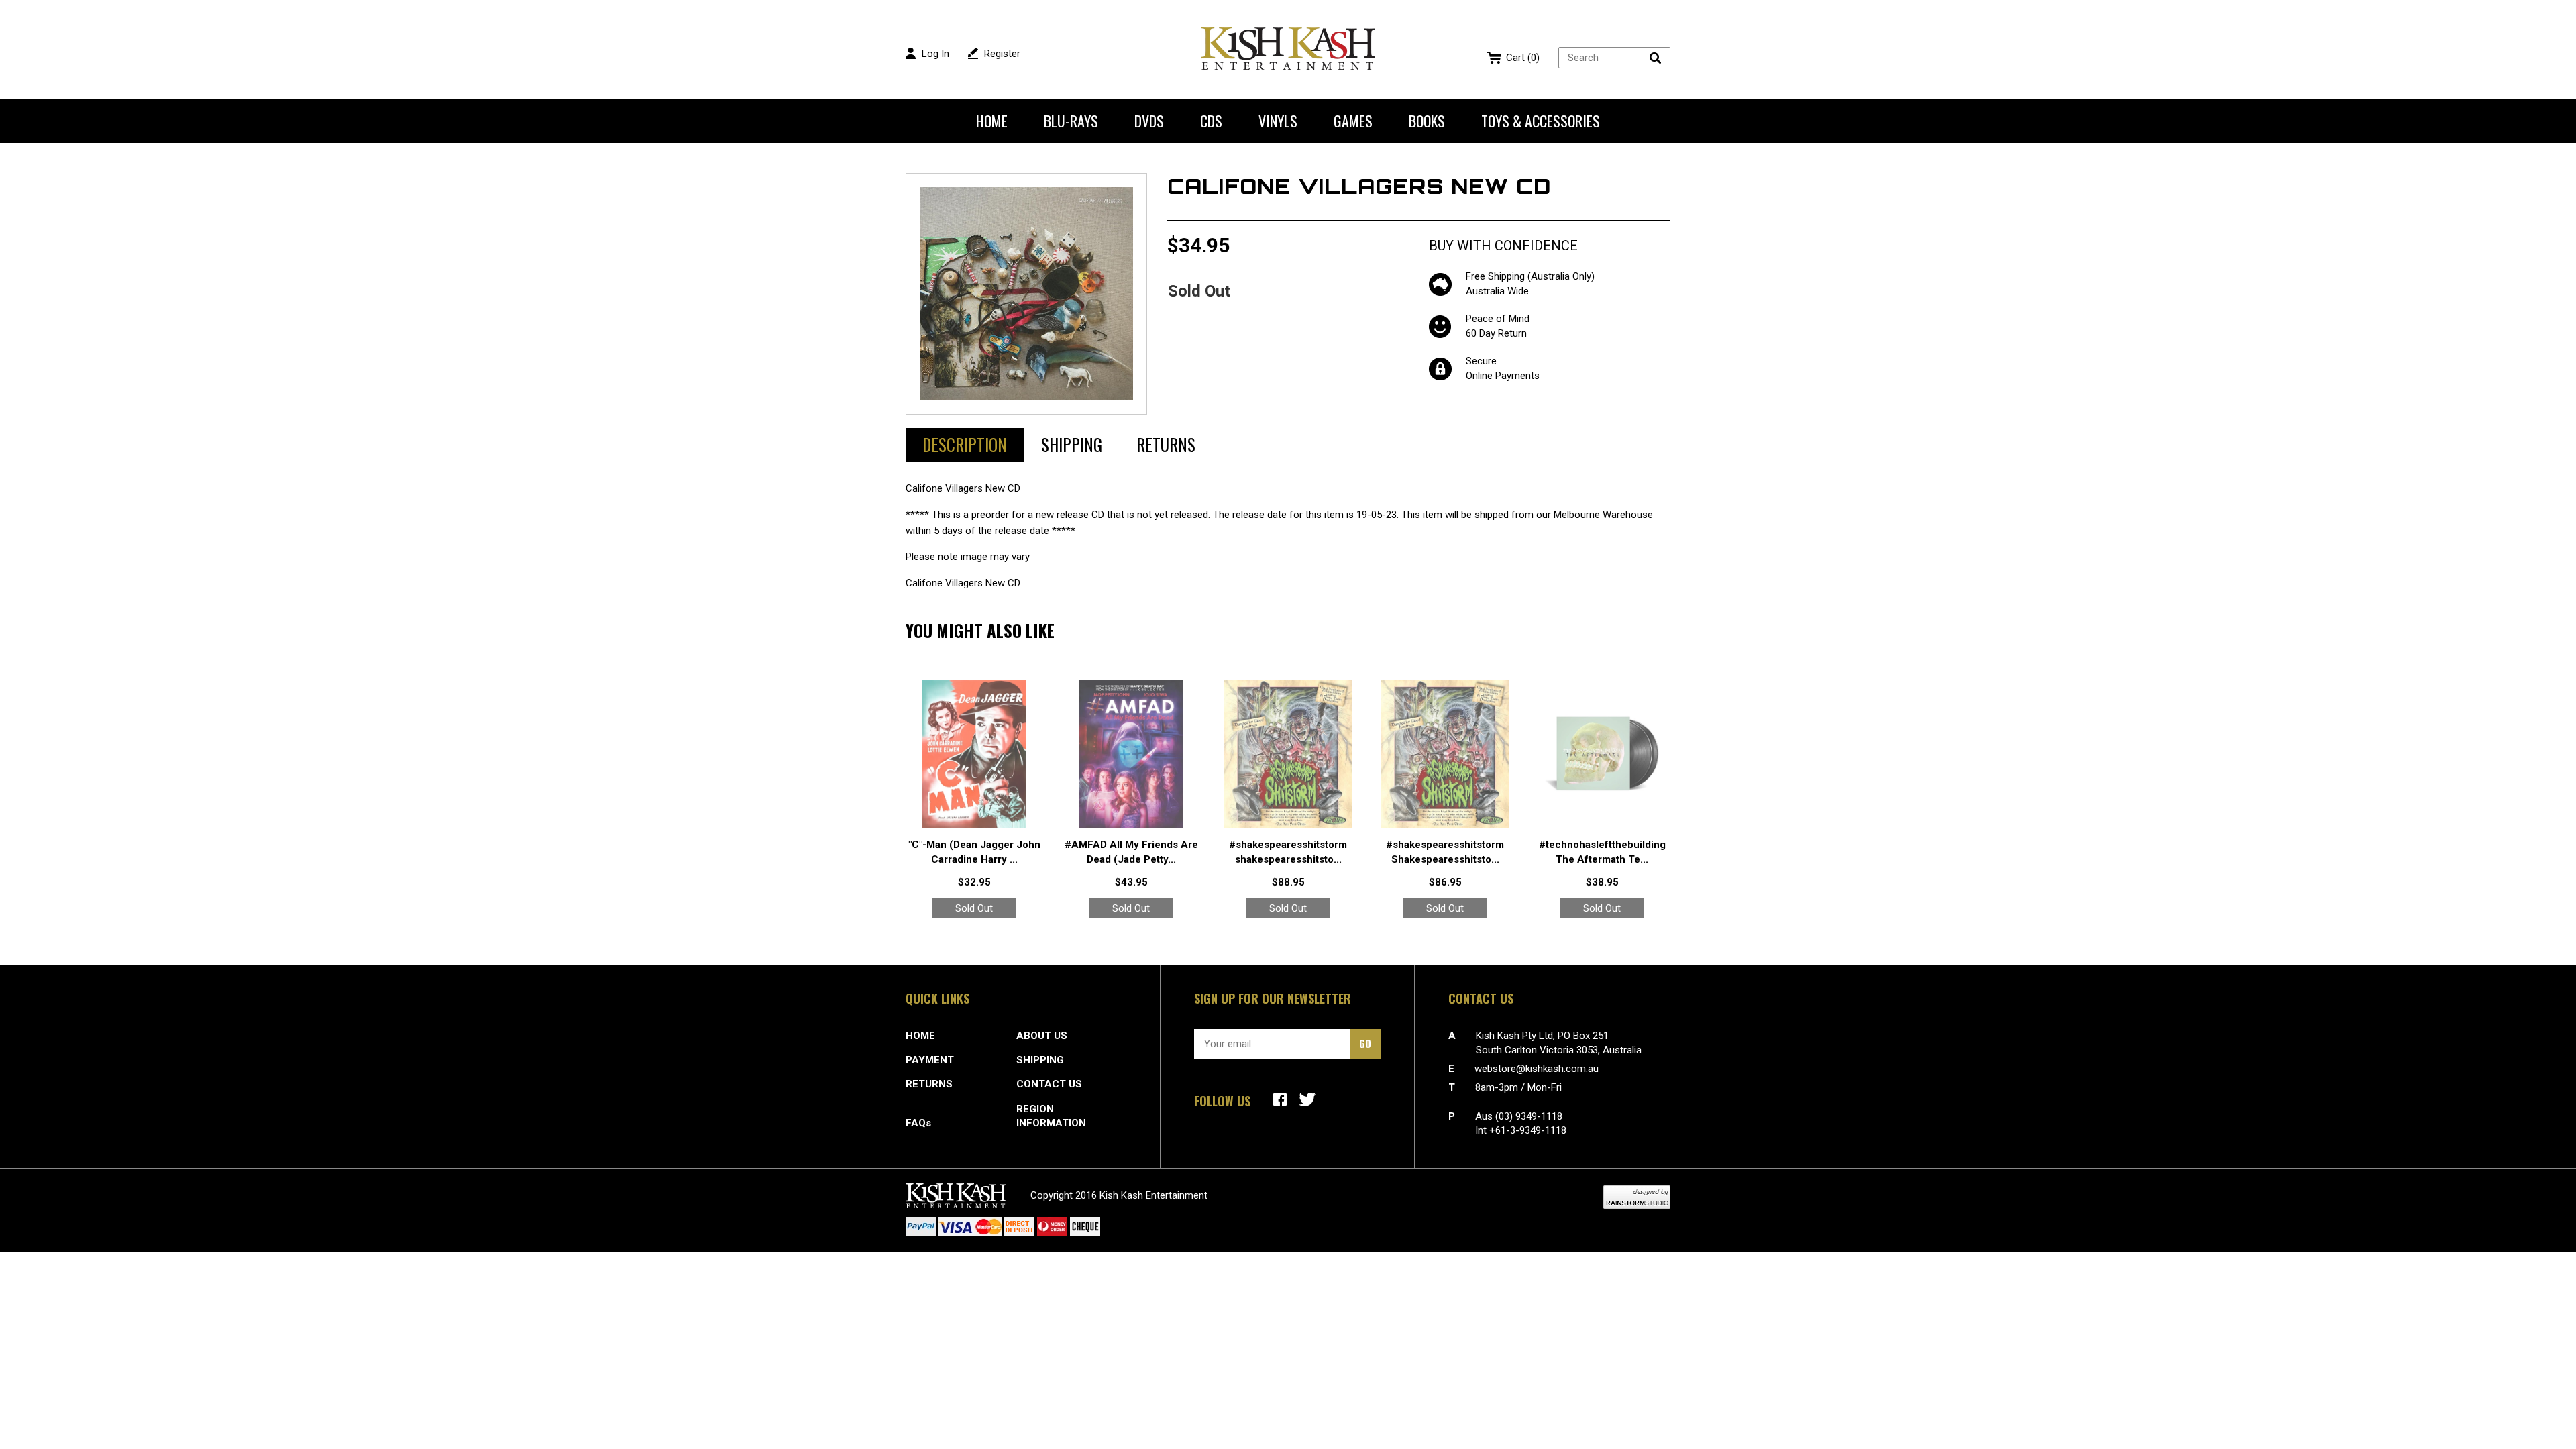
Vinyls (1278, 121)
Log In (935, 54)
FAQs (918, 1123)
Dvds (1149, 121)
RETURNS (929, 1084)
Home (992, 121)
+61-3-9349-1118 (1528, 1130)
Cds (1211, 121)
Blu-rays (1071, 121)
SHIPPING (1040, 1060)
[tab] (965, 445)
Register (1002, 54)
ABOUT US (1042, 1036)
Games (1353, 121)
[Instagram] (1307, 1099)
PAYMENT (930, 1060)
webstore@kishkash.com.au (1537, 1069)
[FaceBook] (1280, 1099)
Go (1365, 1043)
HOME (920, 1036)
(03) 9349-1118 (1529, 1116)
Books (1427, 121)
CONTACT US (1049, 1084)
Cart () (1523, 58)
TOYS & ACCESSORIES (1541, 121)
